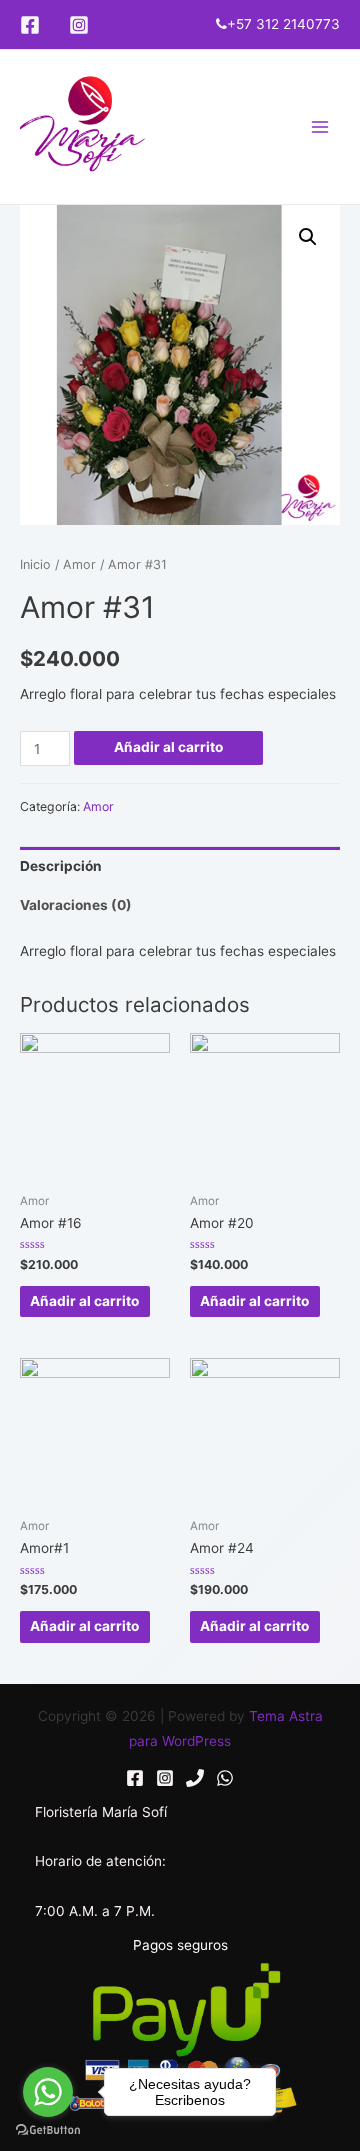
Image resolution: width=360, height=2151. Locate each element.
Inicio (35, 564)
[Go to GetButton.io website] (48, 2130)
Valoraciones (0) (76, 905)
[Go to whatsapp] (48, 2092)
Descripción (61, 866)
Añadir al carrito (168, 747)
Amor (79, 564)
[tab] (180, 866)
